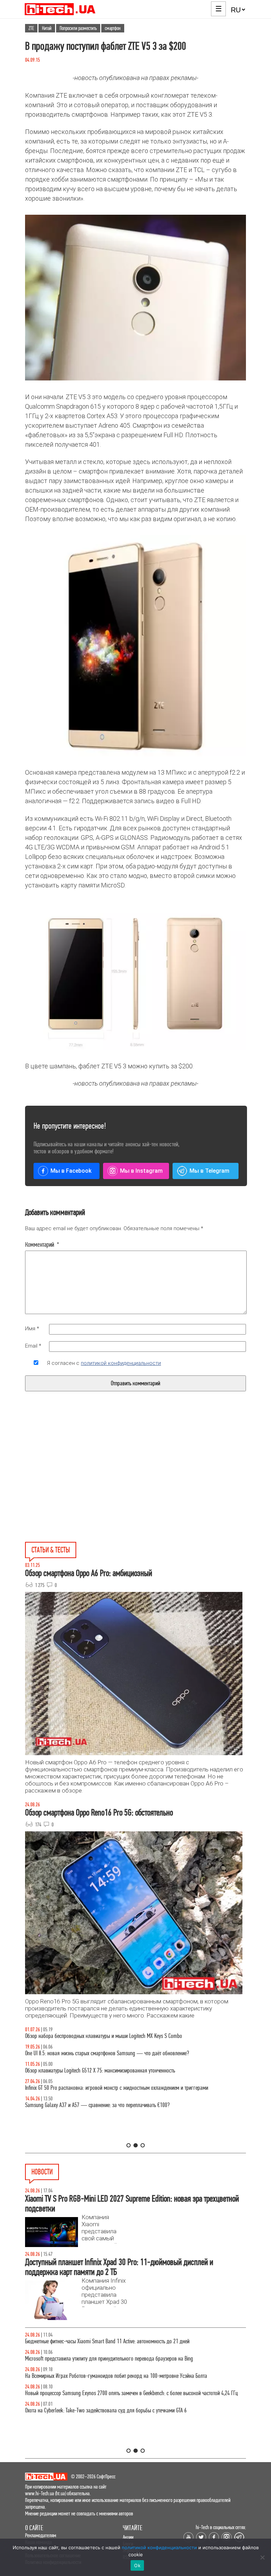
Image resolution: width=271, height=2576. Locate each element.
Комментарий (42, 1245)
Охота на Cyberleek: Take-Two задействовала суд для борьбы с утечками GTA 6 (106, 2410)
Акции (128, 2537)
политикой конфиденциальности (121, 1363)
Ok (137, 2565)
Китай (47, 28)
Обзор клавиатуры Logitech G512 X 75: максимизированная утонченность (100, 2071)
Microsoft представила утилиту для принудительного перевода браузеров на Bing (109, 2359)
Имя (32, 1329)
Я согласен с (104, 1363)
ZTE (31, 28)
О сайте (34, 2528)
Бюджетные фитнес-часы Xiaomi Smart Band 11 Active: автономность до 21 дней (107, 2341)
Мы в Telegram (209, 1171)
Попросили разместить (78, 28)
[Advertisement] (82, 1483)
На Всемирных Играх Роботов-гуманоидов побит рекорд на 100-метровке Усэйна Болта (116, 2376)
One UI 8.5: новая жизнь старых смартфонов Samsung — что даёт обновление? (107, 2053)
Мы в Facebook (71, 1171)
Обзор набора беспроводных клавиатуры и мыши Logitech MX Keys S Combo (104, 2036)
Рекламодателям (41, 2535)
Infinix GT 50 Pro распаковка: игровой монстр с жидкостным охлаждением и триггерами (117, 2088)
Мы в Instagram (141, 1171)
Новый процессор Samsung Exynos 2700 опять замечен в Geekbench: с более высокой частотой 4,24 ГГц (131, 2393)
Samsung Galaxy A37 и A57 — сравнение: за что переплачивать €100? (97, 2105)
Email (33, 1346)
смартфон (113, 28)
